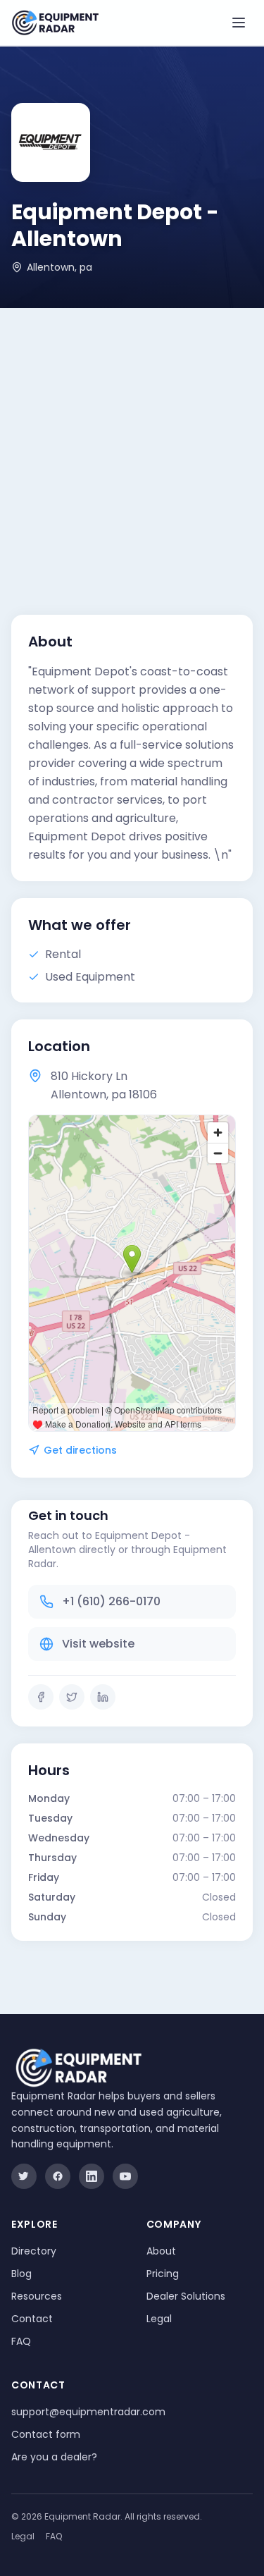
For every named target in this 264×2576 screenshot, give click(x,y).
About (161, 2251)
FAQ (21, 2341)
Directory (34, 2251)
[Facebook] (41, 1697)
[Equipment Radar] (55, 23)
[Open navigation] (239, 23)
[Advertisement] (132, 447)
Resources (37, 2296)
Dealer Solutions (186, 2296)
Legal (159, 2319)
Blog (21, 2274)
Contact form (46, 2434)
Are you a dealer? (54, 2457)
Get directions (80, 1450)
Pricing (163, 2274)
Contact (32, 2319)
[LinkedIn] (103, 1697)
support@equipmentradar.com (88, 2412)
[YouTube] (125, 2176)
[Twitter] (72, 1697)
